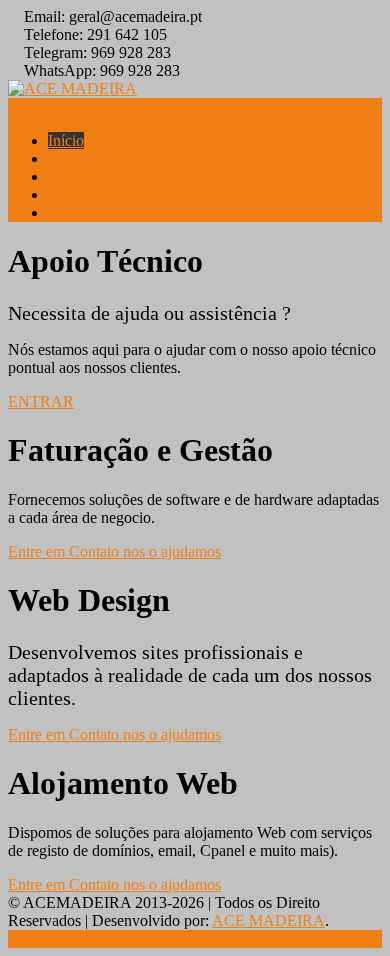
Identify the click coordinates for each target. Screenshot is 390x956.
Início (66, 140)
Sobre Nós (81, 194)
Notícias (74, 176)
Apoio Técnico (95, 158)
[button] (41, 401)
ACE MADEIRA (268, 920)
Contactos (79, 212)
